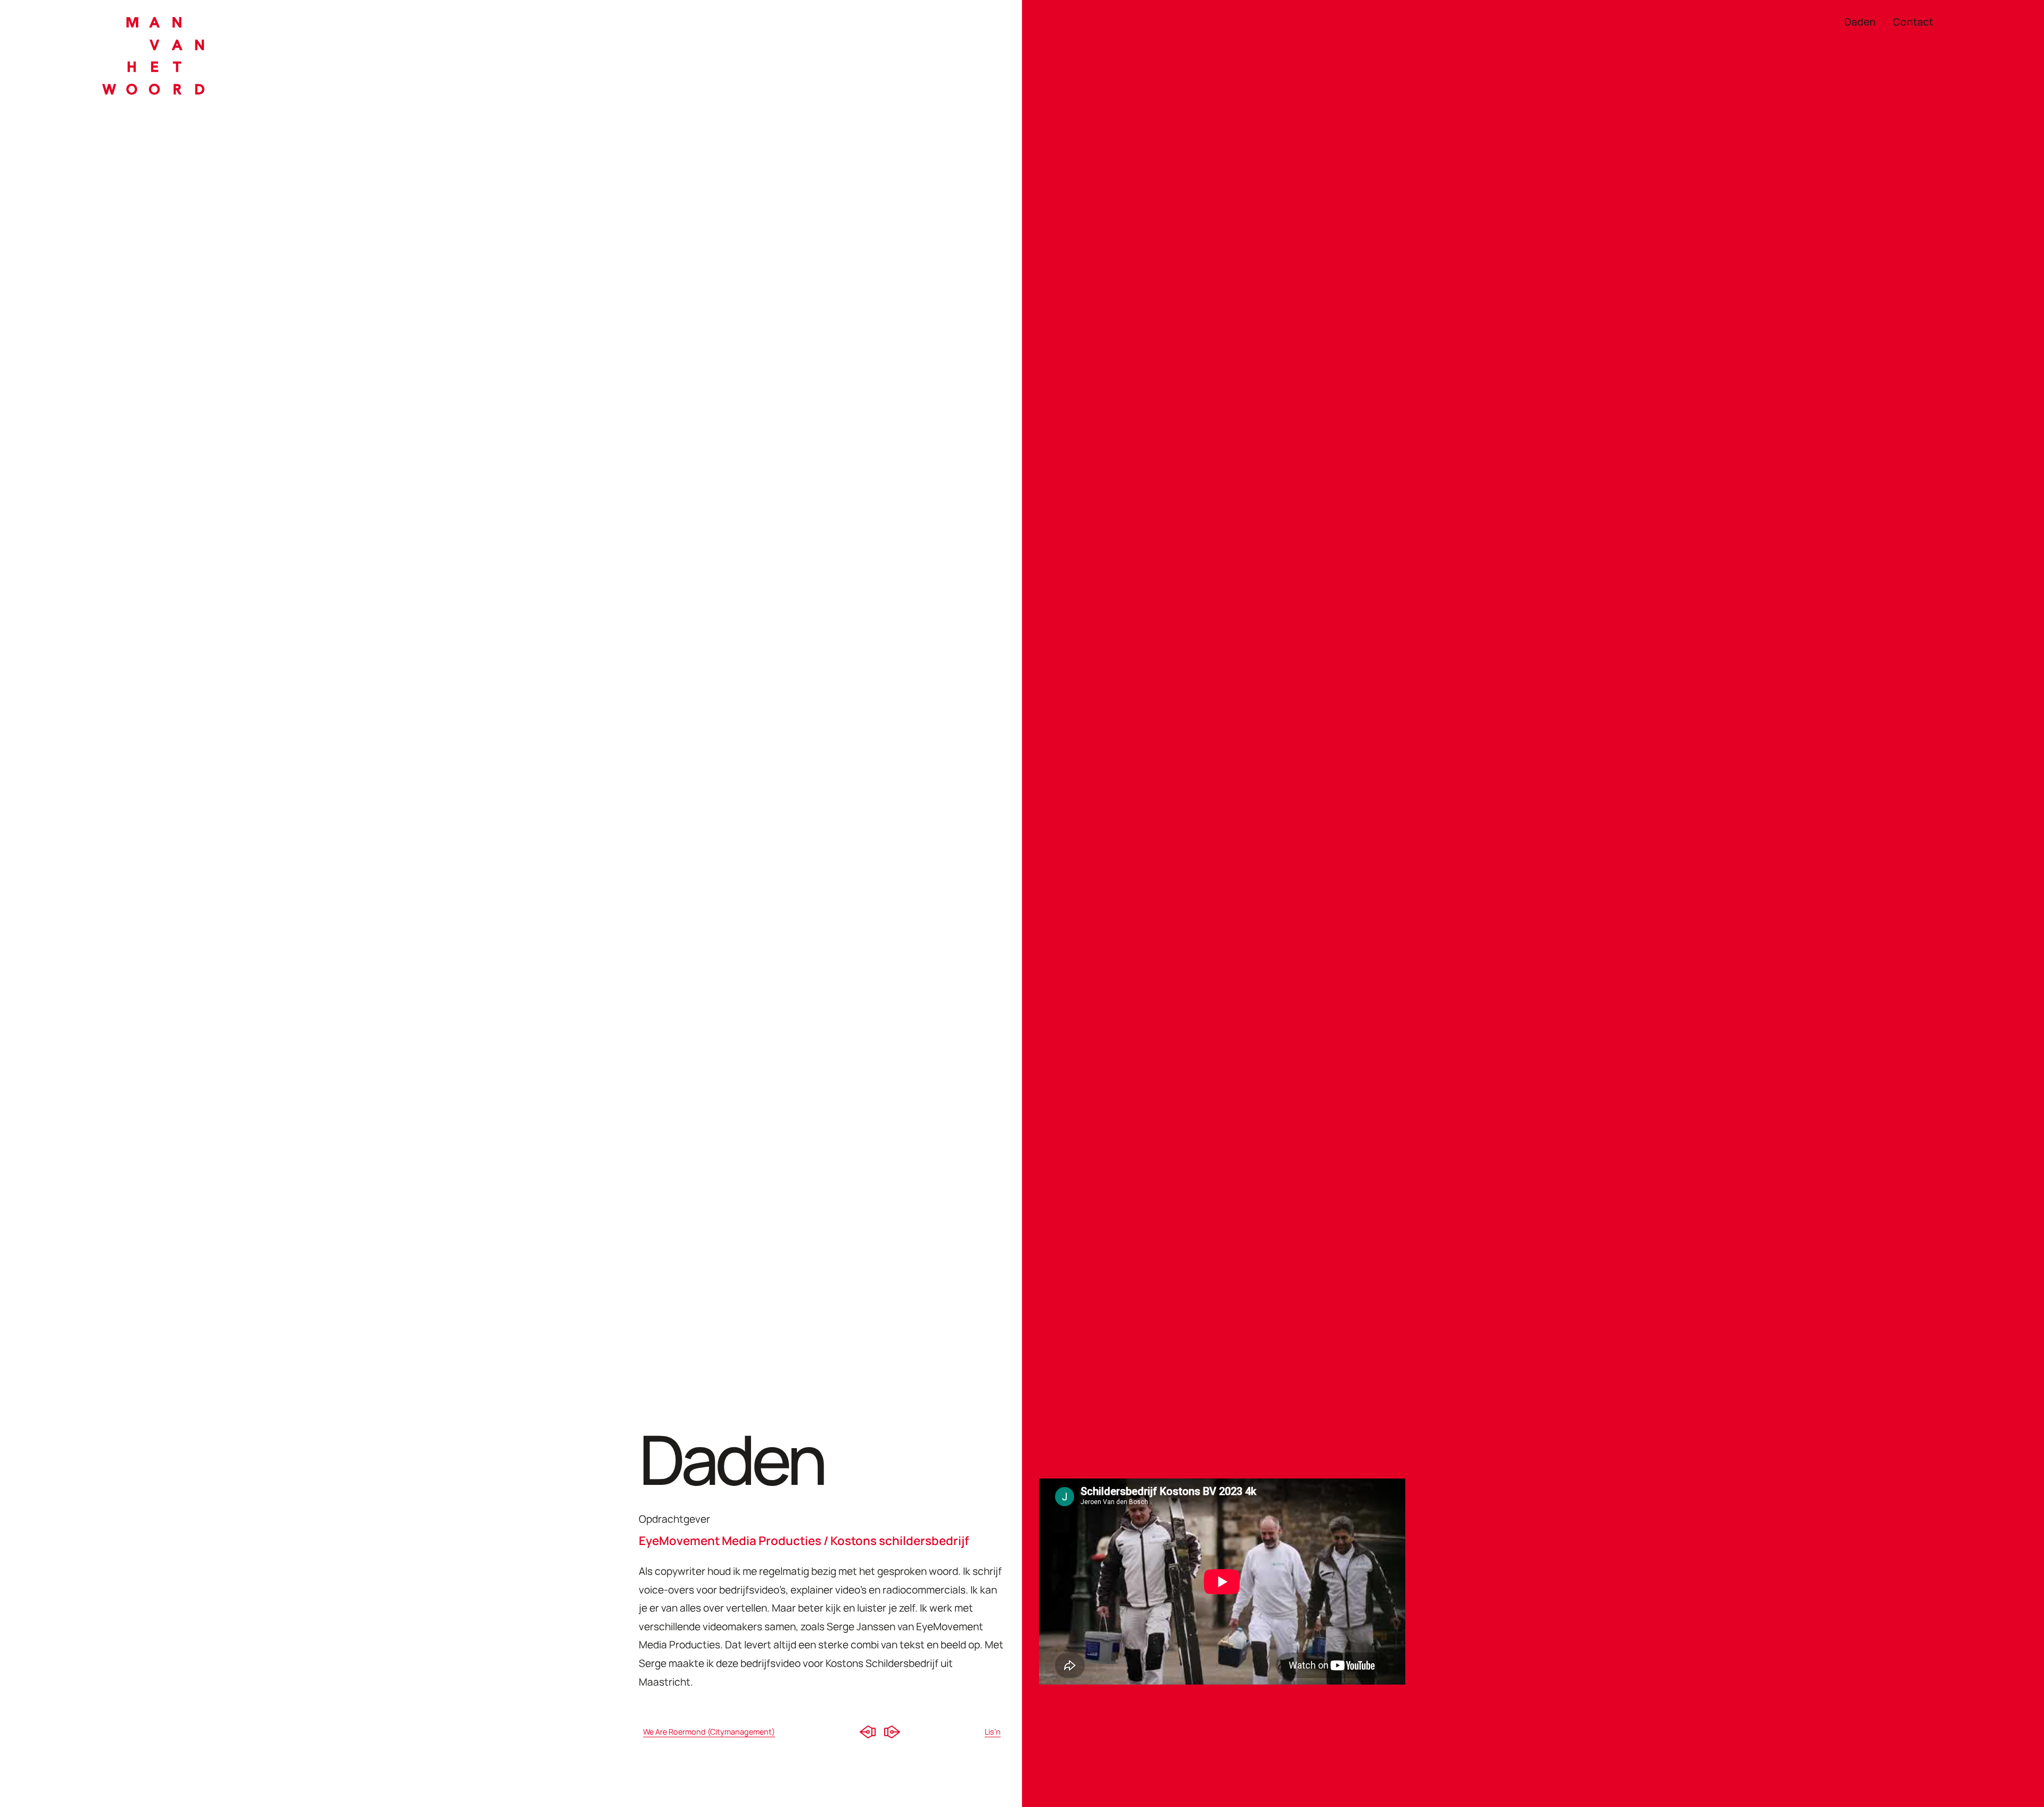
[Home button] (153, 59)
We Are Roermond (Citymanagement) (709, 1732)
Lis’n (993, 1732)
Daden (1860, 23)
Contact (1913, 23)
